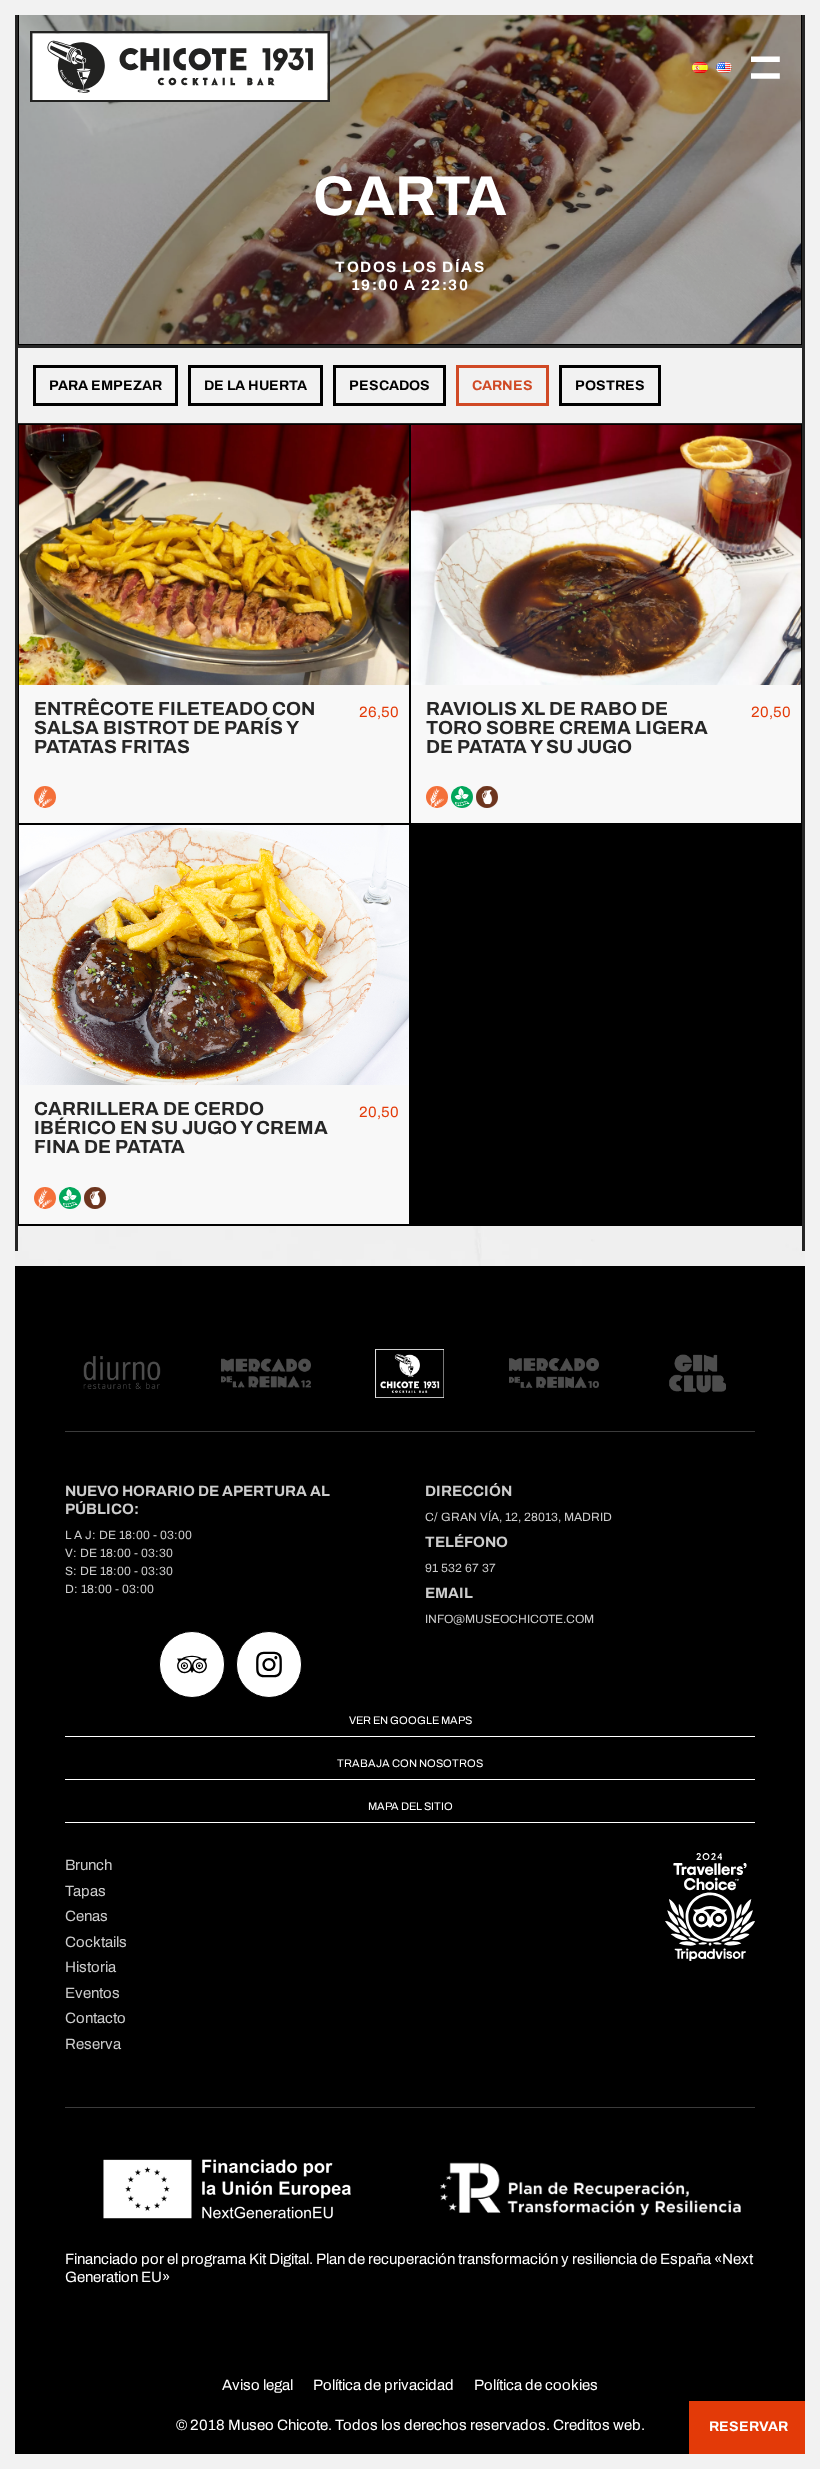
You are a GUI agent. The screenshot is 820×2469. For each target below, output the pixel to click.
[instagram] (269, 1664)
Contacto (95, 2018)
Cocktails (96, 1942)
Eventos (92, 1993)
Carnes (502, 385)
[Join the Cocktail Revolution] (313, 65)
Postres (610, 385)
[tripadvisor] (192, 1664)
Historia (90, 1967)
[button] (747, 2427)
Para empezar (105, 385)
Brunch (88, 1865)
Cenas (86, 1916)
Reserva (93, 2044)
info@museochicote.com (509, 1619)
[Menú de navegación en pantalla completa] (765, 65)
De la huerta (255, 385)
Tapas (85, 1891)
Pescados (389, 385)
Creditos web (597, 2425)
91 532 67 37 (460, 1568)
